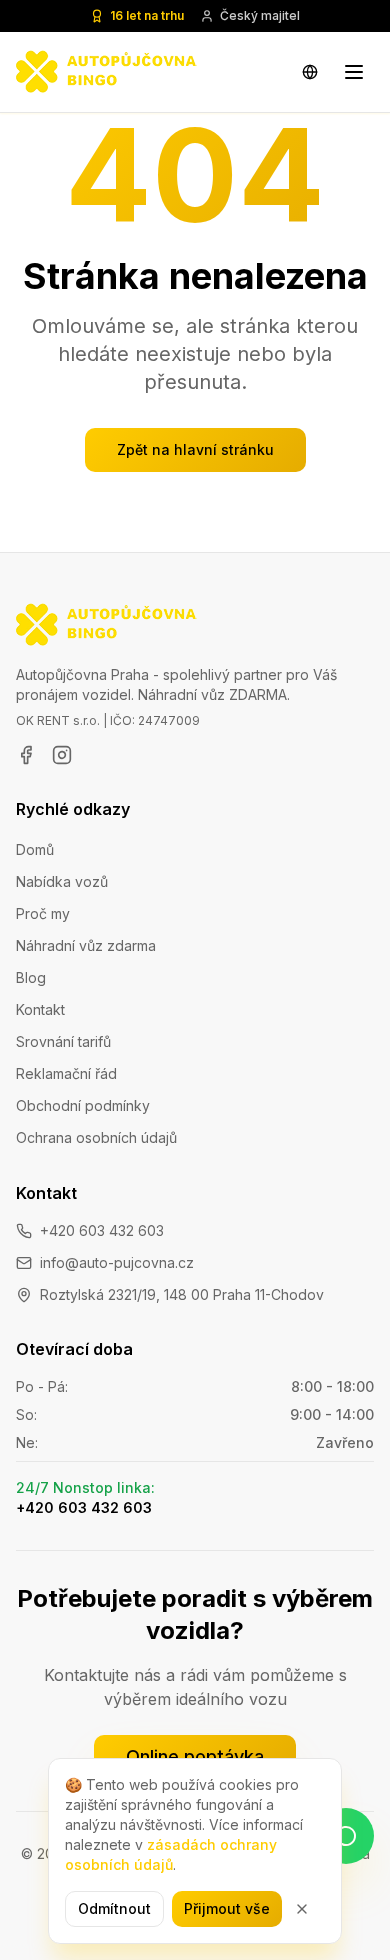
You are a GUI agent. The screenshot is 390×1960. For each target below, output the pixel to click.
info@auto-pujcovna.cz (117, 1262)
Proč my (43, 913)
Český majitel (260, 15)
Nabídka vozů (62, 881)
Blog (31, 977)
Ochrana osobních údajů (96, 1137)
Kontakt (40, 1009)
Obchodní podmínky (83, 1105)
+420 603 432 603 (102, 1230)
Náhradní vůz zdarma (86, 945)
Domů (35, 849)
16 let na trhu (147, 15)
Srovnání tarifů (63, 1041)
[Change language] (310, 72)
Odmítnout (114, 1908)
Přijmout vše (227, 1908)
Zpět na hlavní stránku (195, 449)
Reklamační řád (66, 1073)
